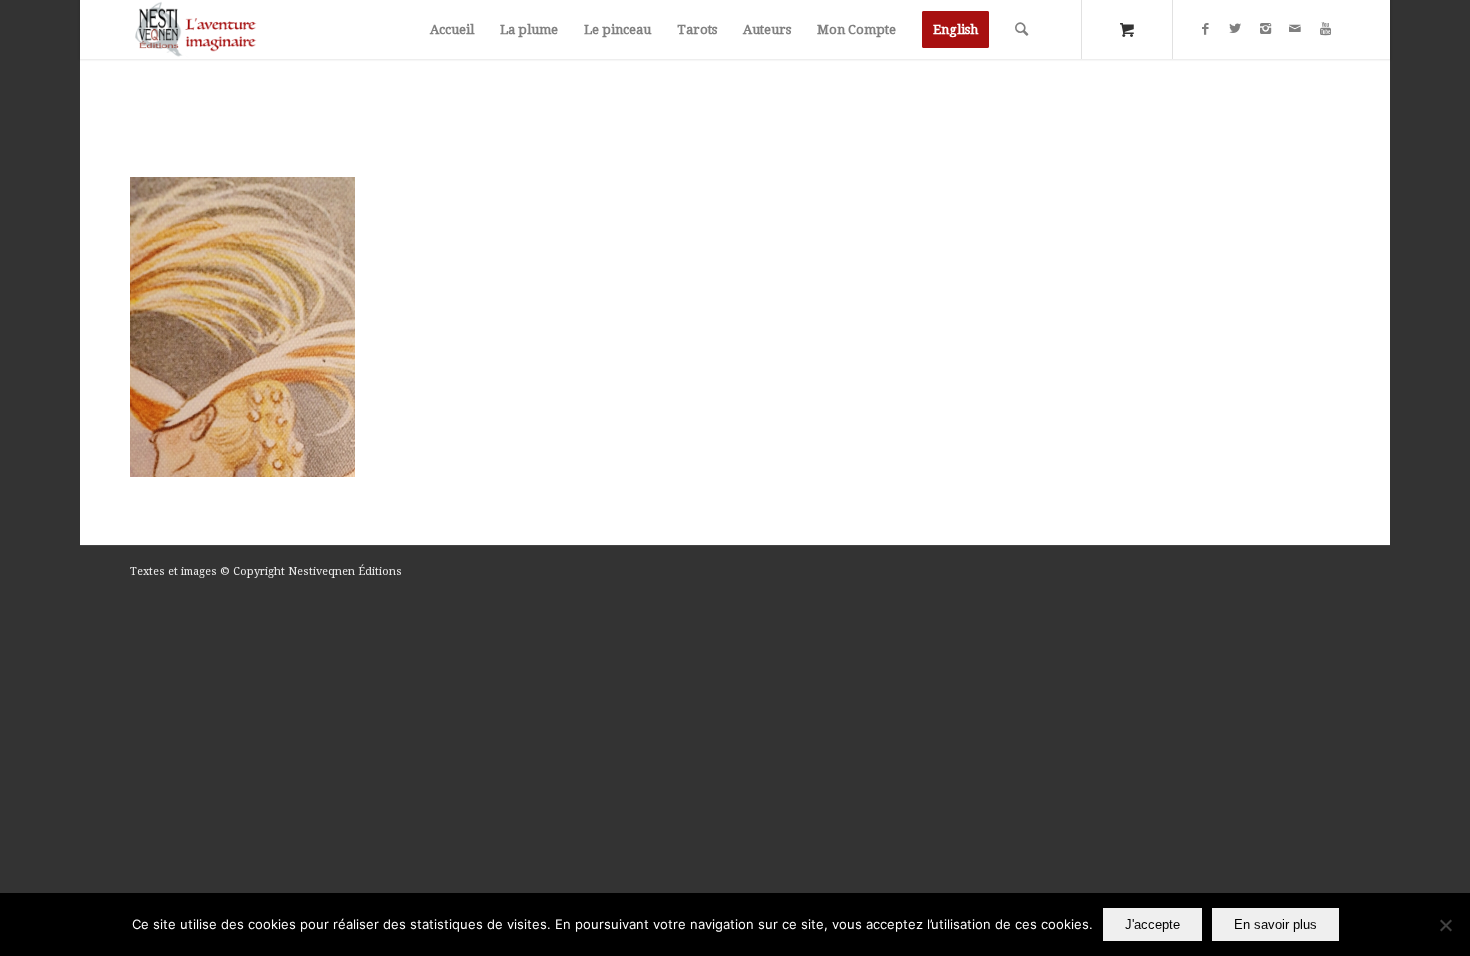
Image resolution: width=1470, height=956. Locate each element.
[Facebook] (1205, 29)
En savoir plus (1275, 924)
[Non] (1445, 925)
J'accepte (1152, 924)
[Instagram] (1265, 29)
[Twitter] (1235, 29)
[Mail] (1295, 29)
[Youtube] (1325, 29)
